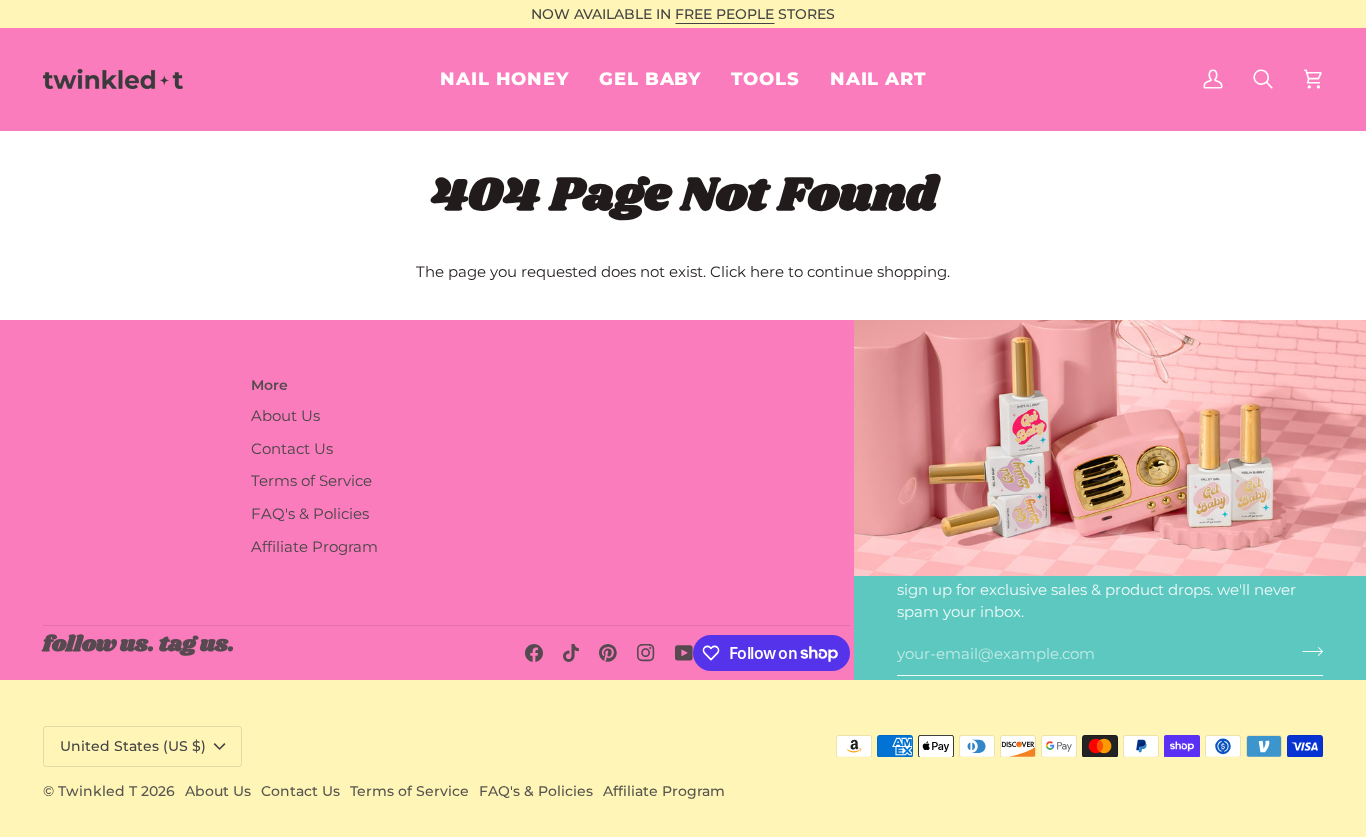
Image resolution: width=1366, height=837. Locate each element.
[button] (878, 79)
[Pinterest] (608, 653)
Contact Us (292, 449)
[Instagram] (646, 653)
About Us (285, 416)
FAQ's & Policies (310, 514)
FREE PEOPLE (724, 14)
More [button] (269, 385)
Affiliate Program (314, 547)
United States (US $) (133, 746)
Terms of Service (311, 481)
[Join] (1306, 652)
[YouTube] (684, 653)
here (767, 272)
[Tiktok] (571, 653)
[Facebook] (534, 653)
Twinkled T (97, 791)
